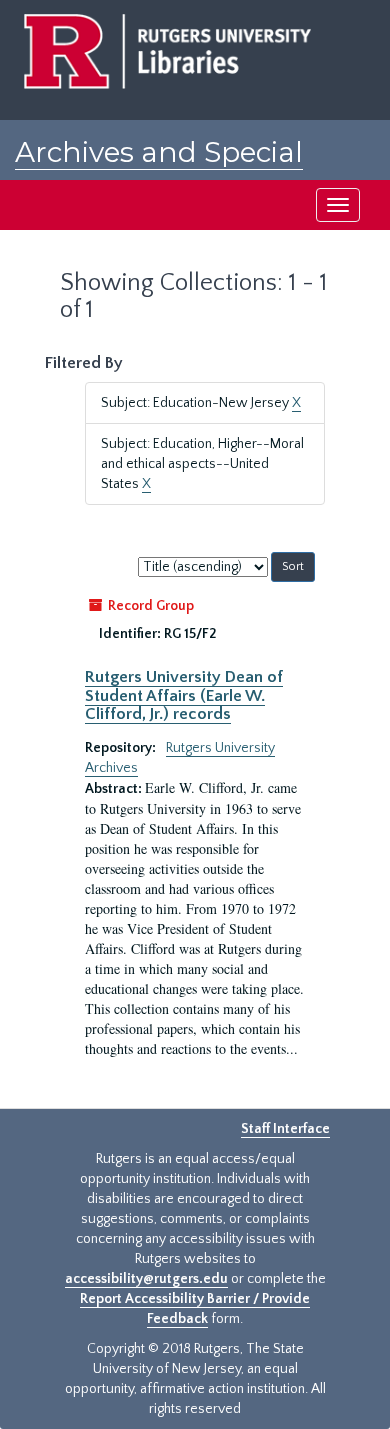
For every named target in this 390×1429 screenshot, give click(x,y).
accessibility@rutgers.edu (146, 1279)
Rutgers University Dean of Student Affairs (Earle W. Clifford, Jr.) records (184, 695)
